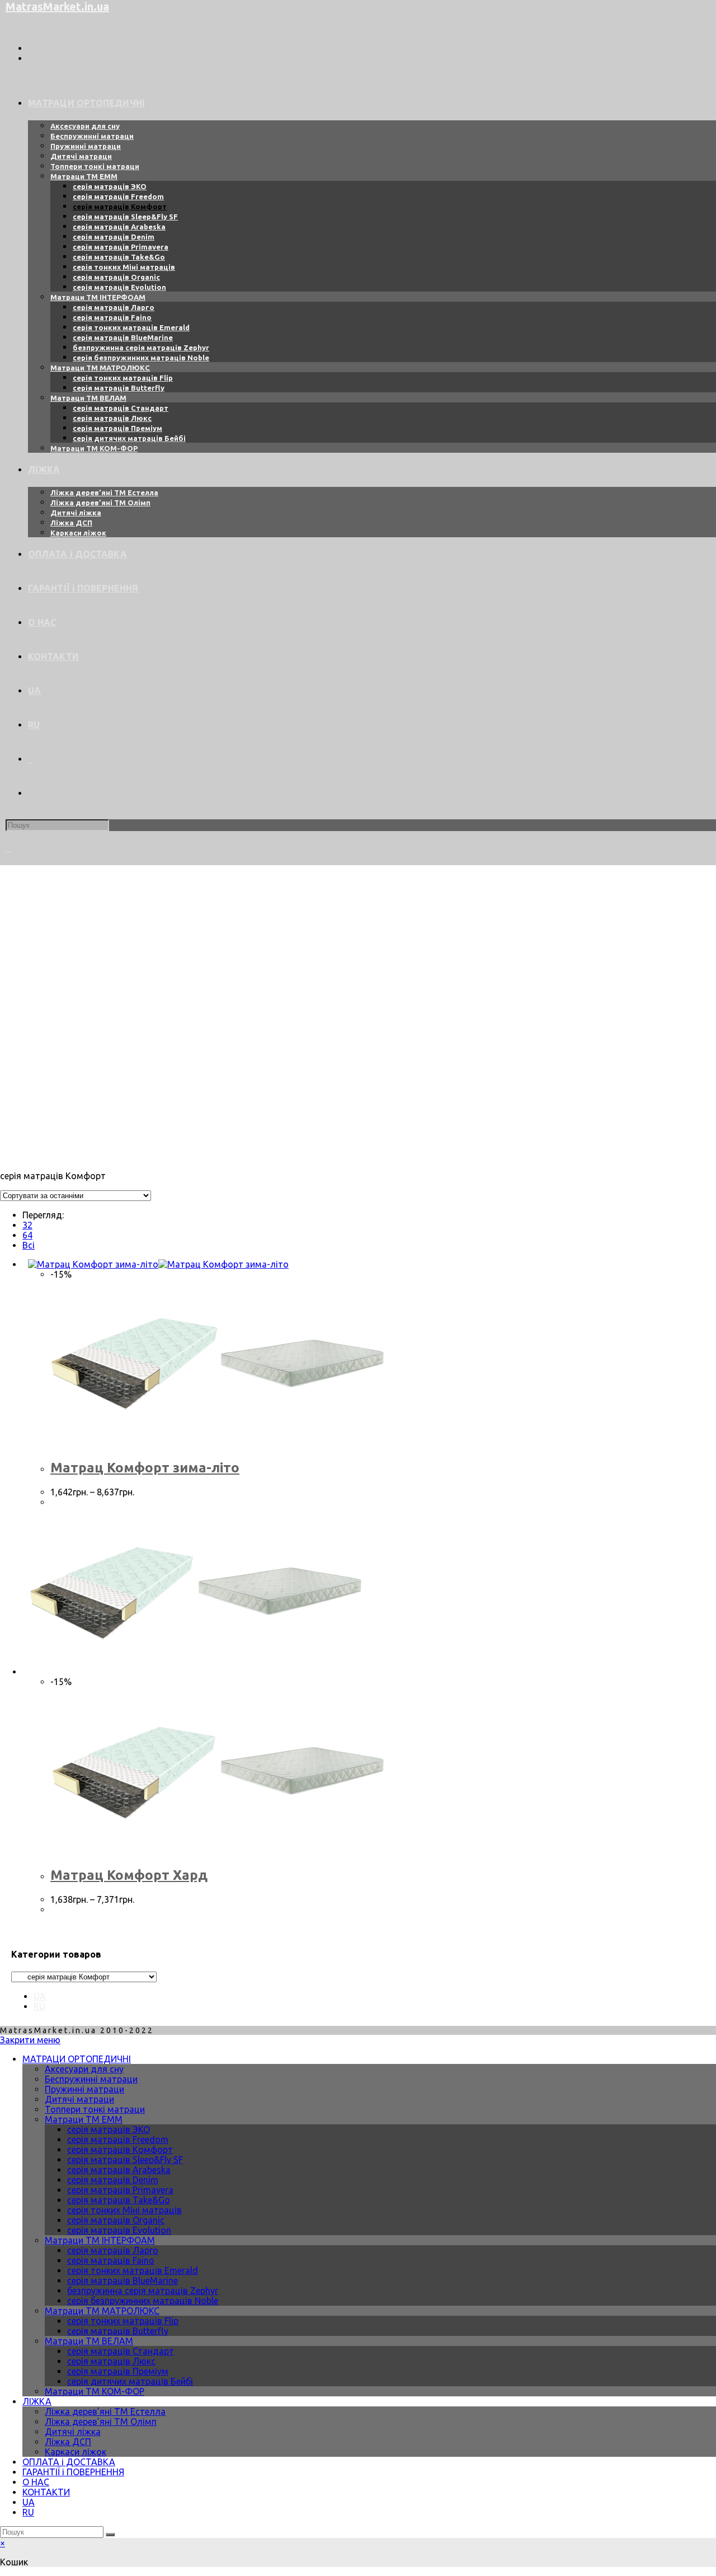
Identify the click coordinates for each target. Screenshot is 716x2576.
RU (39, 2006)
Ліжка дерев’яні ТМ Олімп (101, 2422)
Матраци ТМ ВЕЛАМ (89, 2341)
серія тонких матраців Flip (123, 2321)
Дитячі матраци (79, 2099)
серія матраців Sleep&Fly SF (125, 2160)
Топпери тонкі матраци (95, 2109)
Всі (29, 1245)
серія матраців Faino (111, 2260)
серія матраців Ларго (113, 2250)
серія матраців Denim (113, 2180)
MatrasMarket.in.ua (57, 6)
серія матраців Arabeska (119, 2170)
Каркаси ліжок (76, 2452)
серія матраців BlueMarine (123, 2281)
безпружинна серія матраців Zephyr (143, 2291)
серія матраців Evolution (119, 2230)
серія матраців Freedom (118, 2139)
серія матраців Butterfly (118, 2331)
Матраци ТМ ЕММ (84, 2119)
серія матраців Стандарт (121, 2351)
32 (27, 1225)
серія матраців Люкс (111, 2361)
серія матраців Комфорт (120, 2150)
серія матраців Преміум (118, 2371)
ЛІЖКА (37, 2401)
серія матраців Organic (116, 2220)
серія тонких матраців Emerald (133, 2270)
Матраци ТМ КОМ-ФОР (95, 2391)
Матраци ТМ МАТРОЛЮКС (102, 2311)
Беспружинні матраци (91, 2079)
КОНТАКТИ (46, 2492)
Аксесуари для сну (84, 2069)
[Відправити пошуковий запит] (110, 2535)
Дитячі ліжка (73, 2432)
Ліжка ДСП (68, 2442)
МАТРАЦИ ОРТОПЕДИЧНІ (77, 2059)
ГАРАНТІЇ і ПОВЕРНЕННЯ (73, 2472)
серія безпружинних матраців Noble (143, 2301)
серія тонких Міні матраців (124, 2210)
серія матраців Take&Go (119, 2200)
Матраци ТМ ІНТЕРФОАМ (100, 2240)
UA (40, 1996)
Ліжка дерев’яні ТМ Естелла (105, 2411)
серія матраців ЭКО (109, 2129)
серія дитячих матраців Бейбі (130, 2381)
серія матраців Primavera (120, 2190)
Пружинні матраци (84, 2089)
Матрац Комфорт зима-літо (145, 1468)
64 (27, 1235)
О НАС (36, 2482)
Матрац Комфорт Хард (129, 1875)
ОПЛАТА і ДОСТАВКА (69, 2462)
